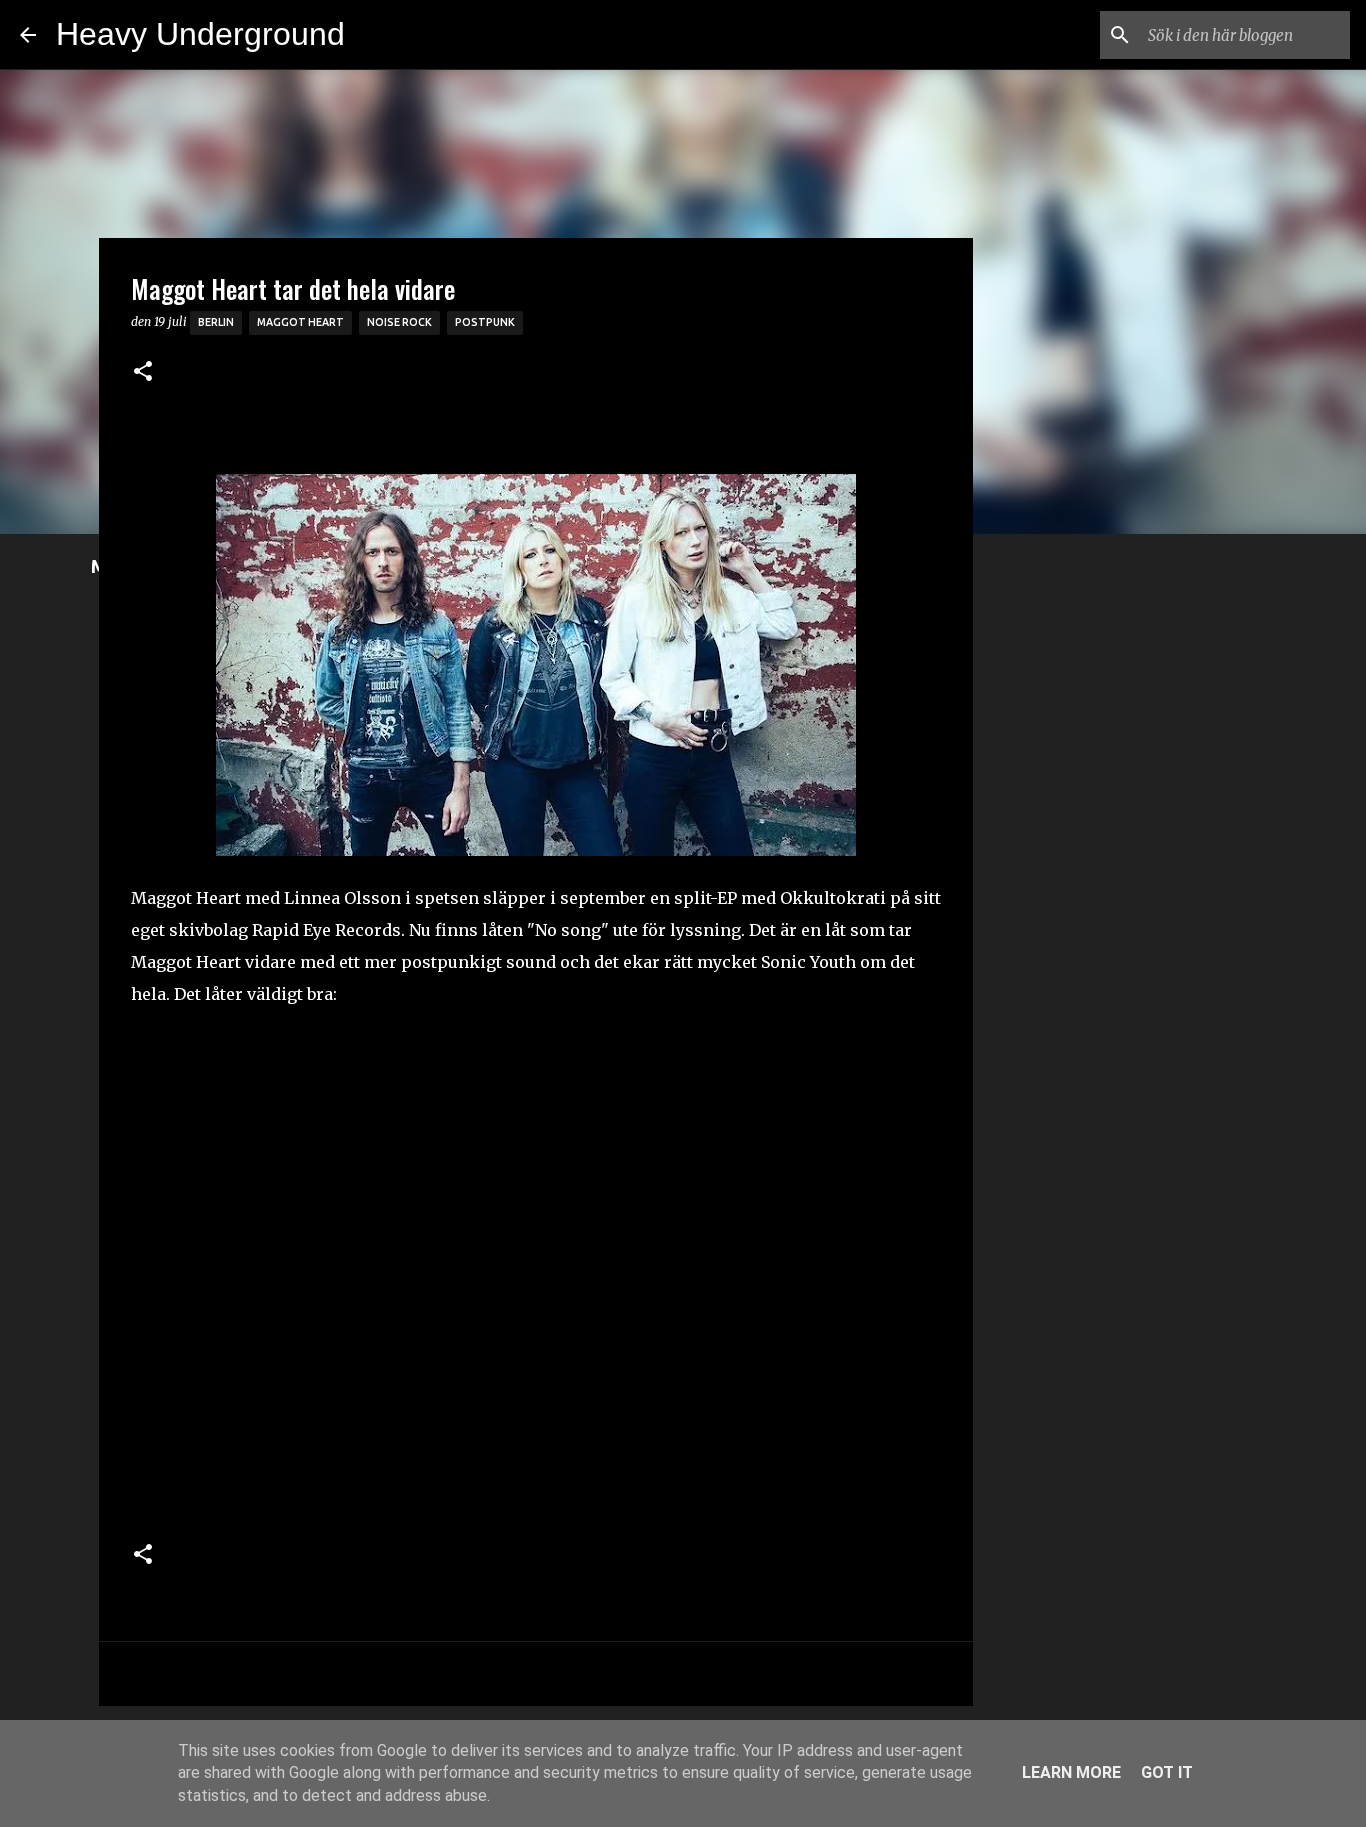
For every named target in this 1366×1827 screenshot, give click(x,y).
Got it (1167, 1772)
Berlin (216, 322)
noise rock (399, 322)
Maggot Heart (300, 322)
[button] (143, 372)
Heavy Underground (200, 34)
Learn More (1071, 1772)
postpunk (485, 322)
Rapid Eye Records (326, 930)
